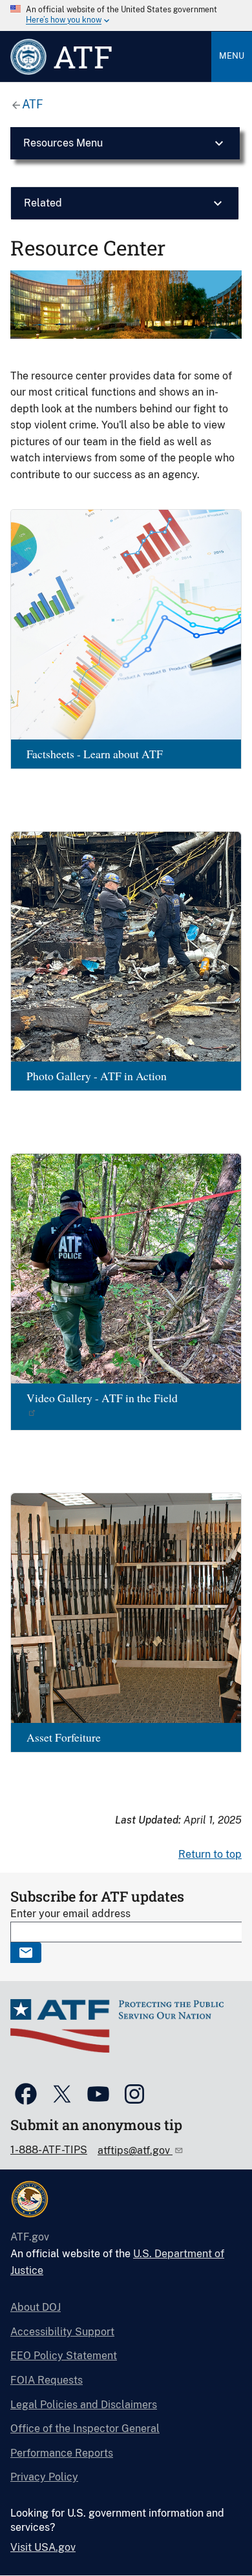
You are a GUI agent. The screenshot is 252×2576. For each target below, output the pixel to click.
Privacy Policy (44, 2477)
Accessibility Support (62, 2332)
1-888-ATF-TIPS (49, 2150)
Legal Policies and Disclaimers (84, 2405)
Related (43, 203)
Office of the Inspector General (85, 2429)
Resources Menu (63, 143)
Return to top (210, 1854)
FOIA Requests (47, 2380)
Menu (232, 56)
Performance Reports (62, 2453)
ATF (33, 104)
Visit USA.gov (43, 2547)
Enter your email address (70, 1914)
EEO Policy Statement (64, 2356)
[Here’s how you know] (126, 15)
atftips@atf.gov (135, 2150)
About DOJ (36, 2307)
